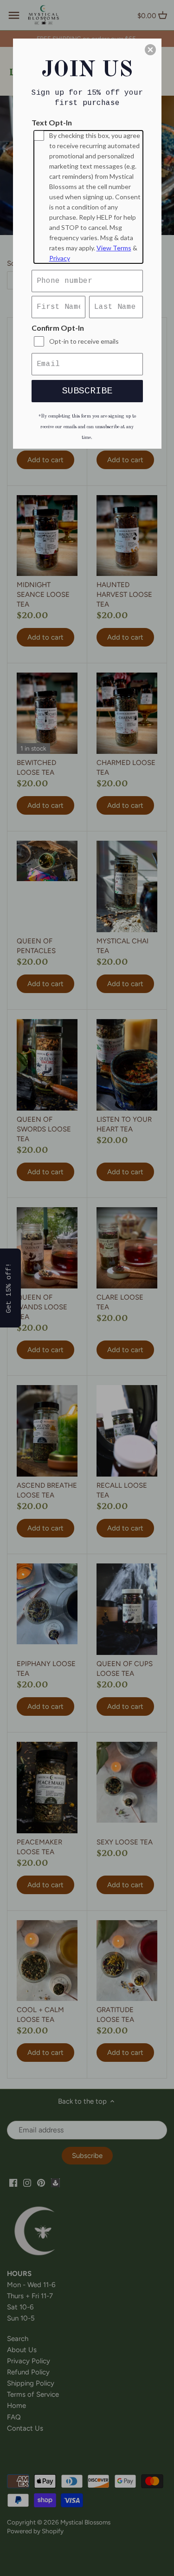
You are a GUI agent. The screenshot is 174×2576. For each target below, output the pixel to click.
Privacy (60, 258)
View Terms (114, 248)
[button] (150, 50)
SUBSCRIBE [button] (87, 391)
